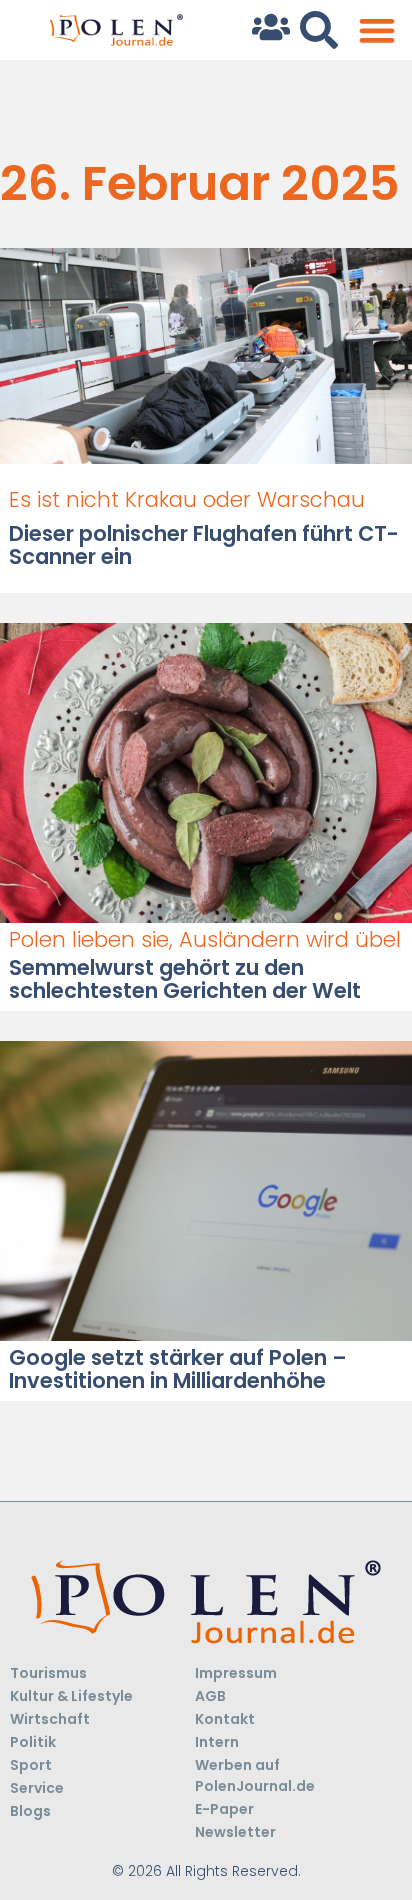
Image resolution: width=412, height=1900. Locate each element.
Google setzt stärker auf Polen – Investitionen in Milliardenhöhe (178, 1369)
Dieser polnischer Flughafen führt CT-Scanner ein (204, 545)
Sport (31, 1765)
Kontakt (225, 1719)
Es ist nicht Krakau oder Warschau (187, 499)
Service (37, 1788)
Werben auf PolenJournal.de (255, 1775)
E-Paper (224, 1809)
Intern (217, 1742)
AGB (210, 1696)
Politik (33, 1742)
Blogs (30, 1811)
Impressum (236, 1673)
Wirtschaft (50, 1719)
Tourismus (48, 1673)
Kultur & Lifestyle (71, 1696)
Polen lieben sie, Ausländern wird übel (205, 939)
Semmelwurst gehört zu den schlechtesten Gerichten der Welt (185, 979)
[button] (376, 30)
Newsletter (235, 1832)
